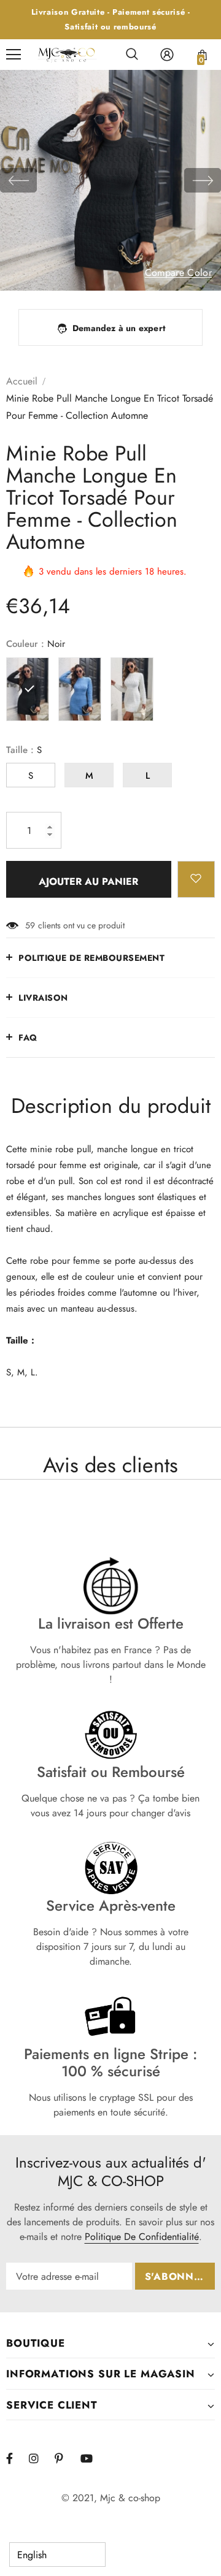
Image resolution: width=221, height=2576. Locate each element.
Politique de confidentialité (142, 2237)
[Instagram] (40, 2458)
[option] (110, 180)
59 (30, 925)
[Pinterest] (66, 2458)
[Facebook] (17, 2458)
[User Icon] (167, 55)
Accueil (22, 381)
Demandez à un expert (119, 328)
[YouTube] (91, 2458)
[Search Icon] (132, 55)
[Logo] (67, 55)
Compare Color (178, 273)
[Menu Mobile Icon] (14, 55)
